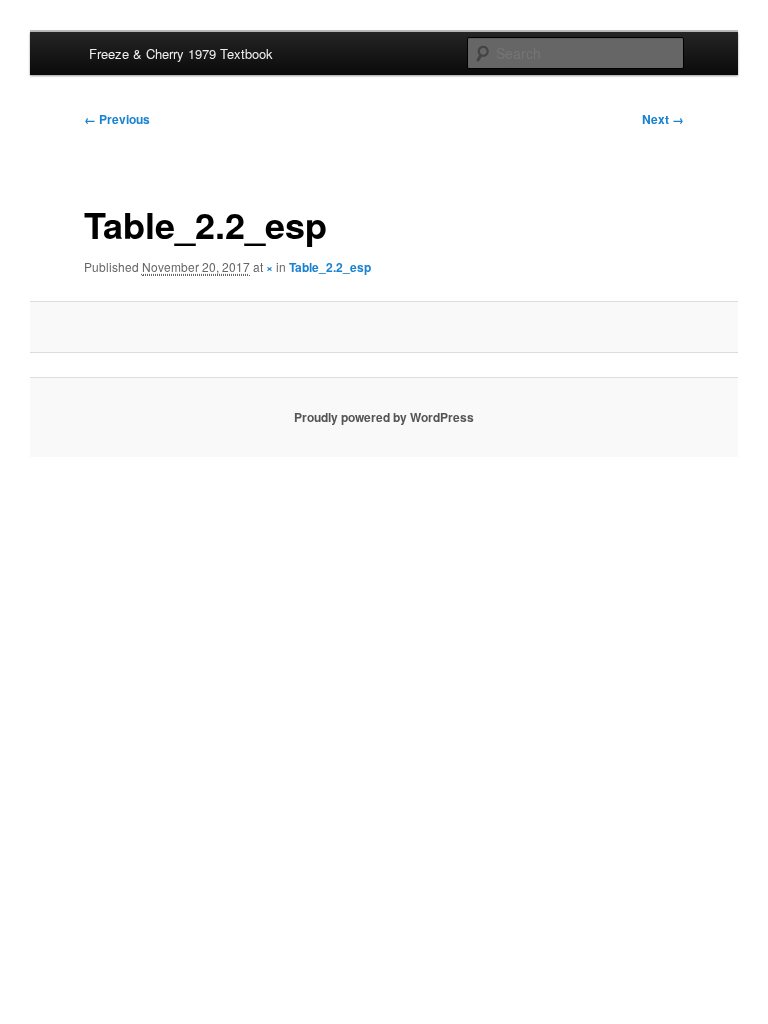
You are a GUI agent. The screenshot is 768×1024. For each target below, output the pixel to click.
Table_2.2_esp (330, 267)
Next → (663, 119)
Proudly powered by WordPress (384, 417)
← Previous (117, 119)
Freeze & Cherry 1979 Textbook (181, 53)
